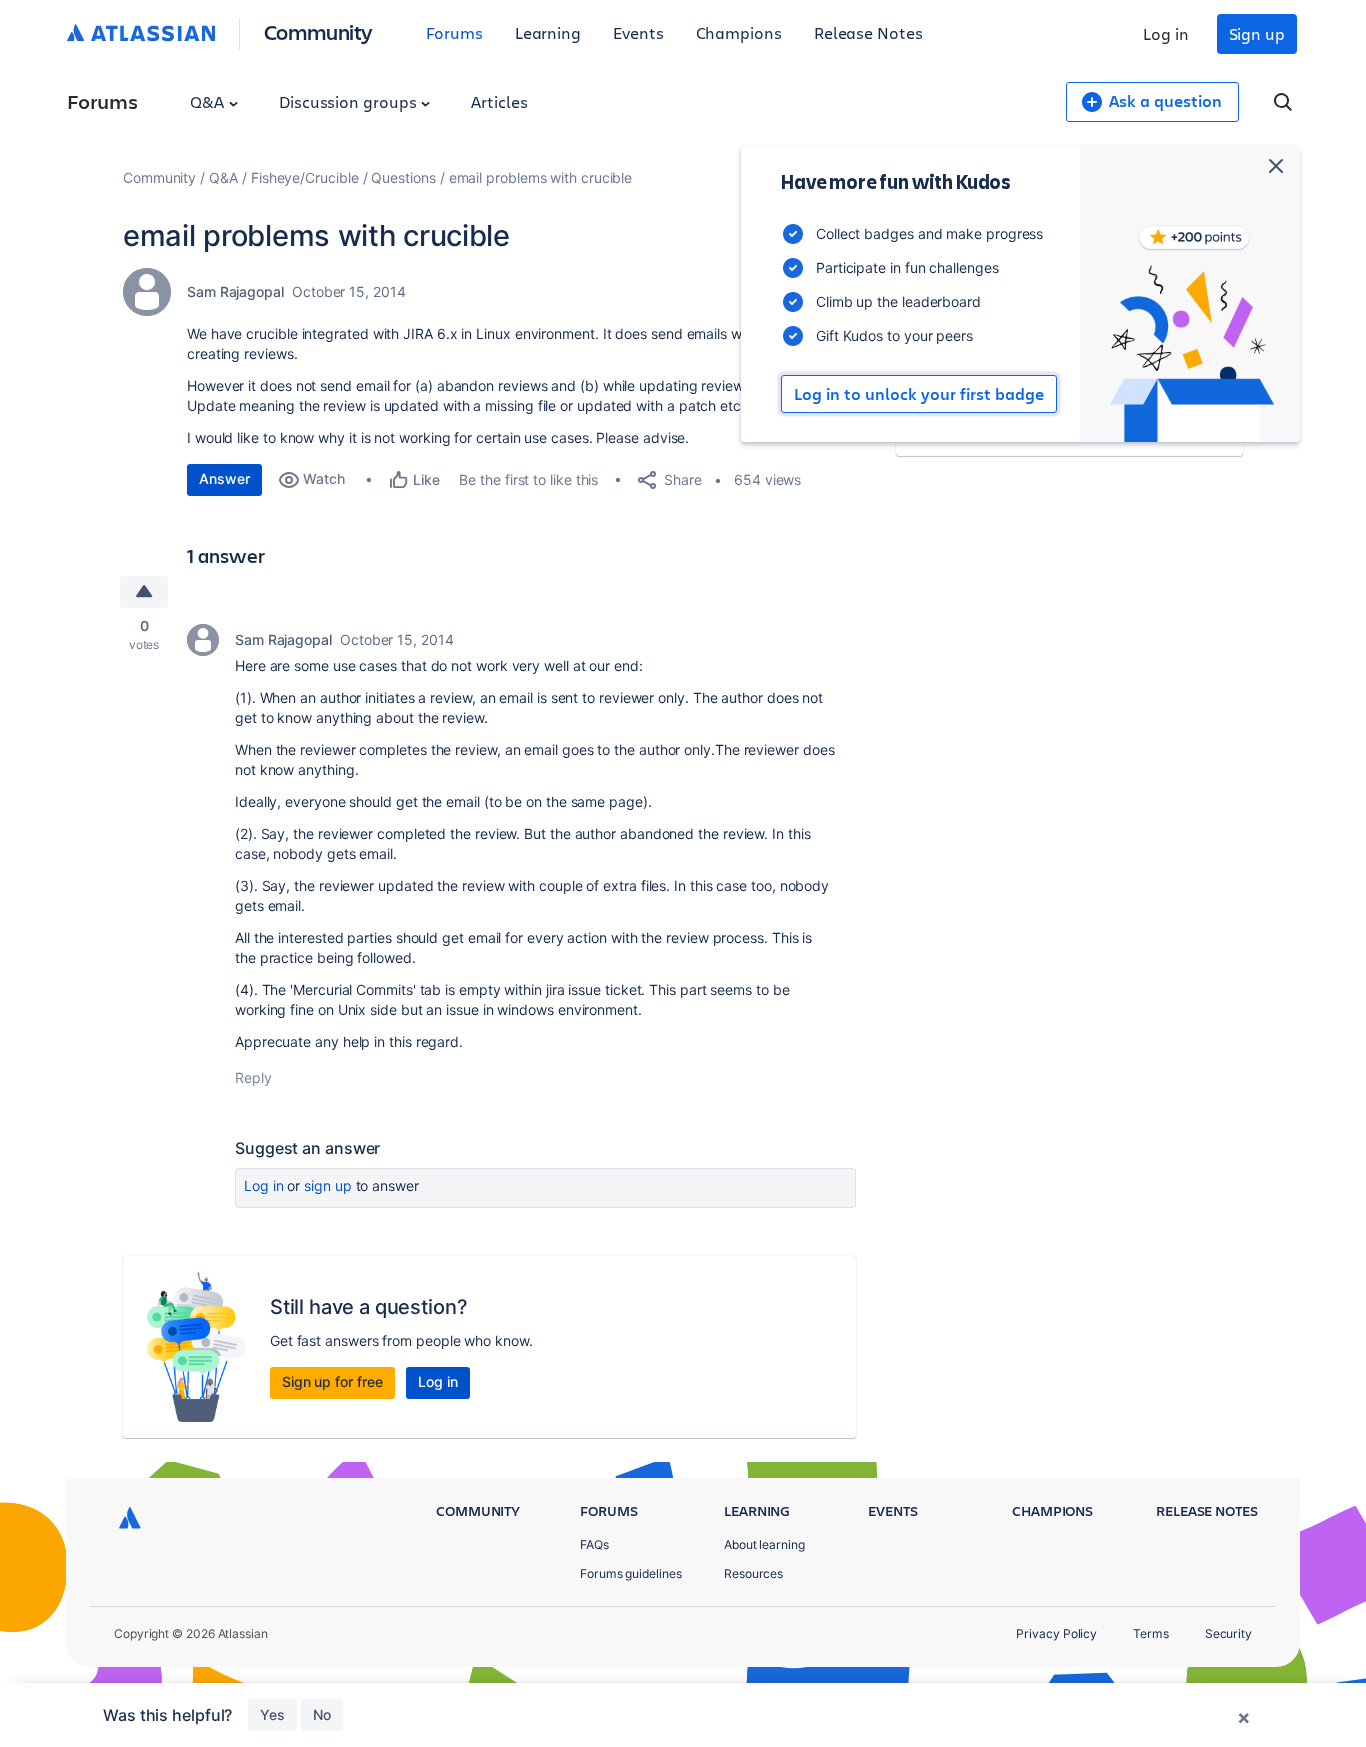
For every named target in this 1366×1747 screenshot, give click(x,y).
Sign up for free (332, 1381)
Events (638, 32)
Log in (1166, 33)
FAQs (594, 1544)
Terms (1151, 1633)
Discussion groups (350, 101)
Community (318, 31)
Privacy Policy (1056, 1633)
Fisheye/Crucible (305, 177)
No (322, 1714)
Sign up (1257, 33)
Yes (272, 1714)
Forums (454, 32)
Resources (753, 1573)
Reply (253, 1077)
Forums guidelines (631, 1573)
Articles (499, 101)
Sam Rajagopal (235, 291)
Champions (739, 32)
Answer (224, 478)
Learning (548, 32)
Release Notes (868, 32)
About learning (764, 1544)
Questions (403, 177)
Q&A (209, 101)
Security (1228, 1633)
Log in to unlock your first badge (919, 394)
